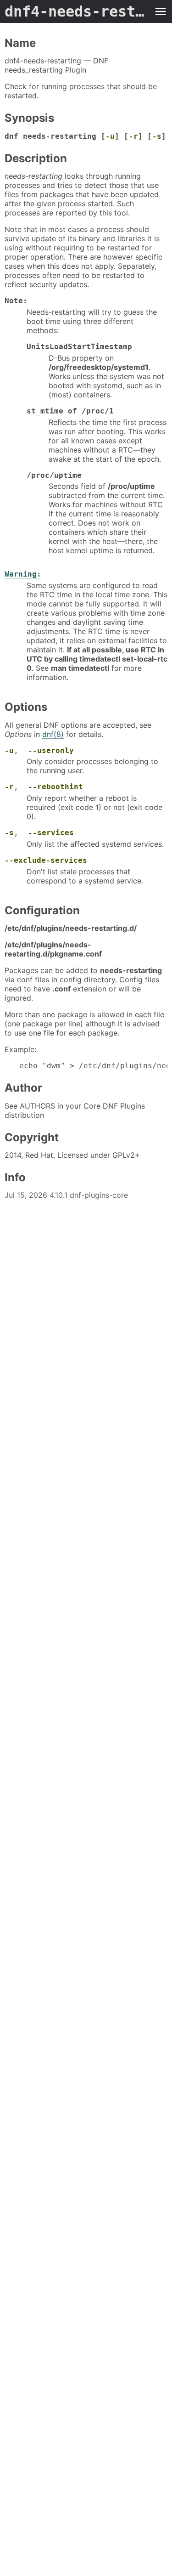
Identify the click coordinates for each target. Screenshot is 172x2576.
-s (157, 136)
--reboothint (55, 787)
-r (133, 136)
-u (110, 136)
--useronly (51, 750)
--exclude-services (46, 860)
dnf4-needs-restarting (77, 11)
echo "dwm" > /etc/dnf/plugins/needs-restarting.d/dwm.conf (93, 1066)
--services (51, 833)
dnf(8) (53, 734)
